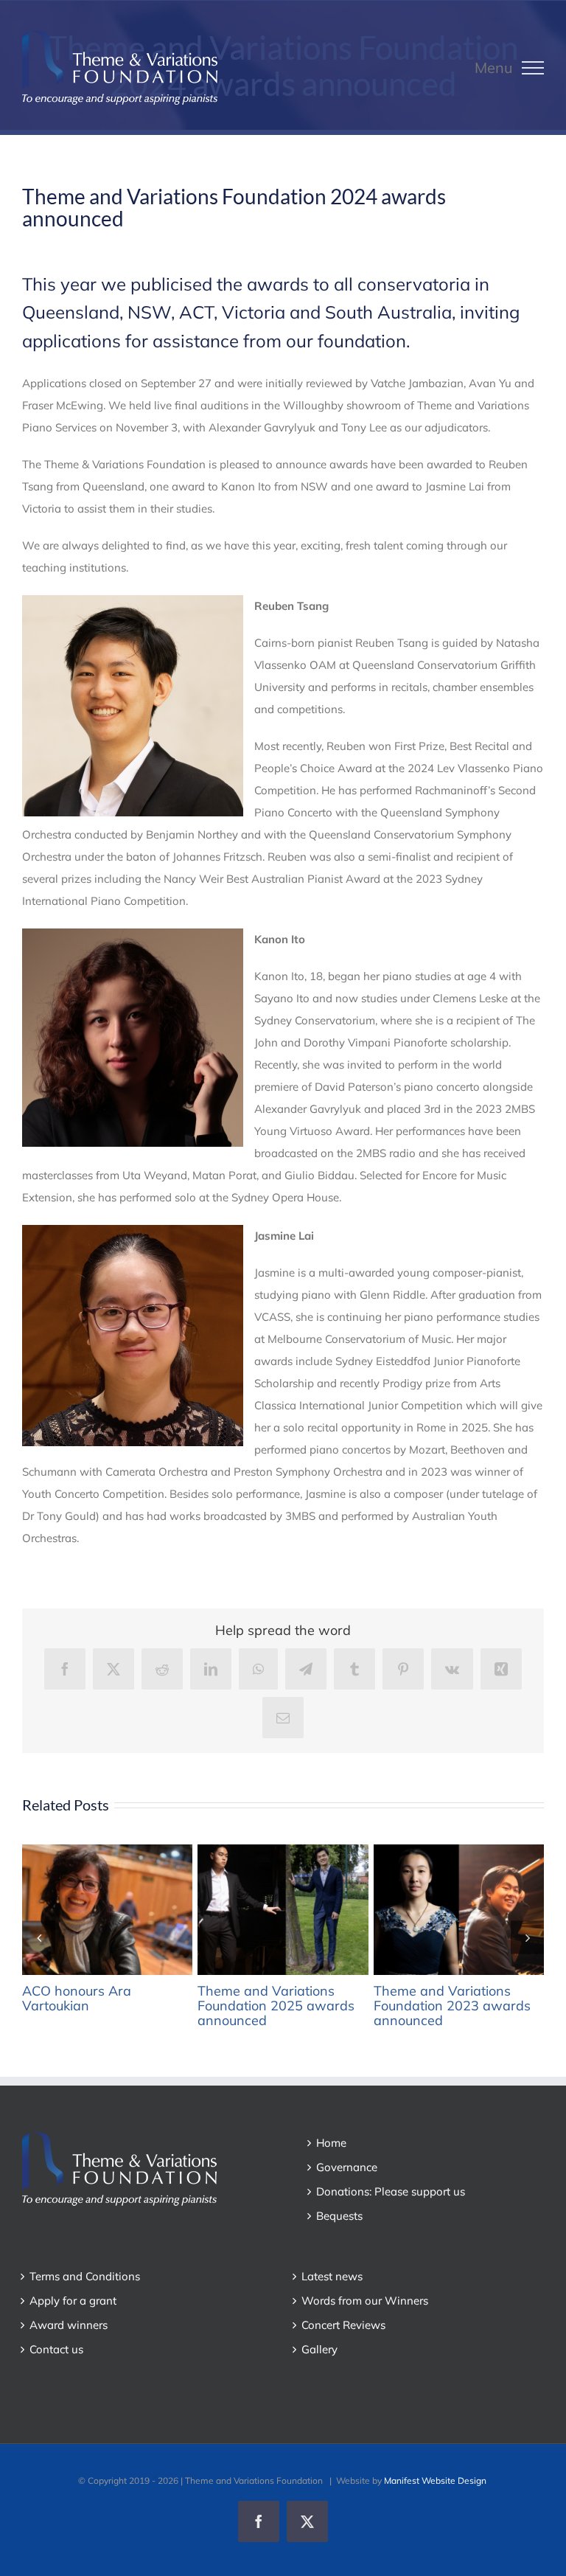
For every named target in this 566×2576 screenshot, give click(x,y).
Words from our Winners (365, 2301)
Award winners (69, 2325)
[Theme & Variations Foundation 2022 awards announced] (460, 1910)
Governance (347, 2167)
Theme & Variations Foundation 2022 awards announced (433, 1909)
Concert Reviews (343, 2325)
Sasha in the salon (82, 1909)
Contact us (56, 2349)
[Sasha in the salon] (109, 1910)
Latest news (332, 2276)
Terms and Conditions (85, 2276)
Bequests (339, 2216)
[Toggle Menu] (533, 68)
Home (331, 2143)
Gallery (136, 1909)
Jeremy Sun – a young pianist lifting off (257, 1909)
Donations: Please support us (391, 2191)
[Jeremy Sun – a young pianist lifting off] (284, 1910)
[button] (39, 1937)
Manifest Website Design (435, 2480)
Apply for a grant (73, 2301)
